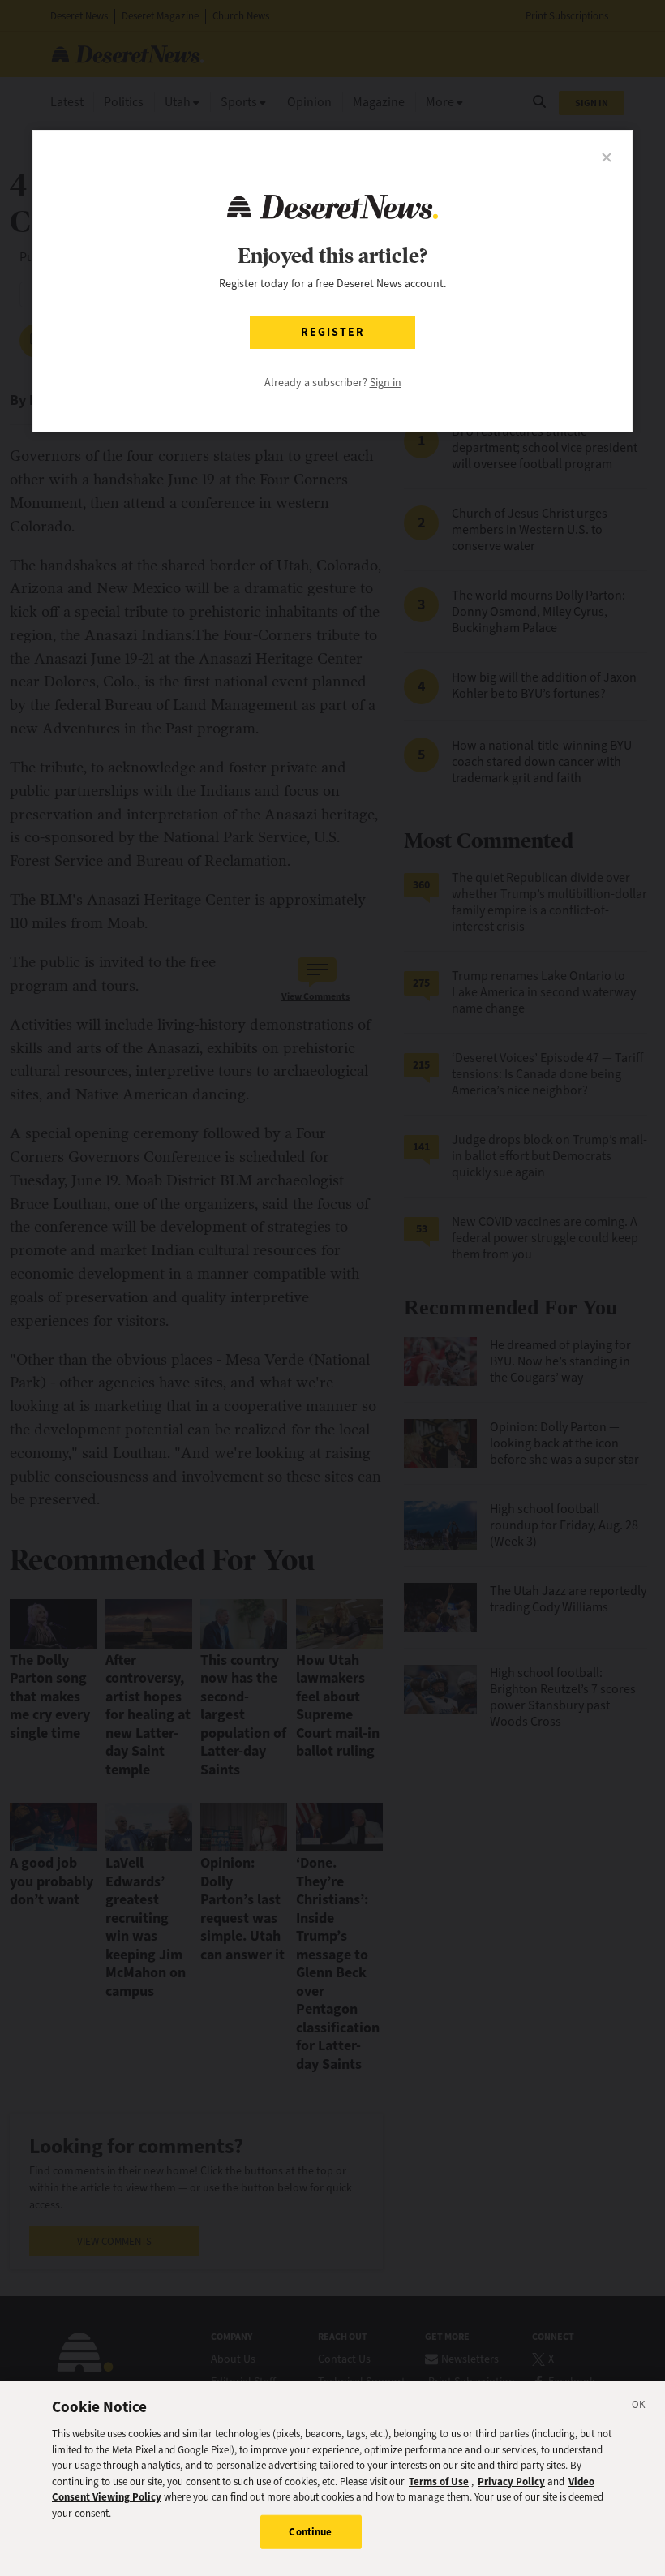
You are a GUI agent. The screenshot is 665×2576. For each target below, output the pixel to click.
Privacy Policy (511, 2481)
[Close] (639, 2407)
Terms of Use (439, 2481)
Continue (310, 2532)
